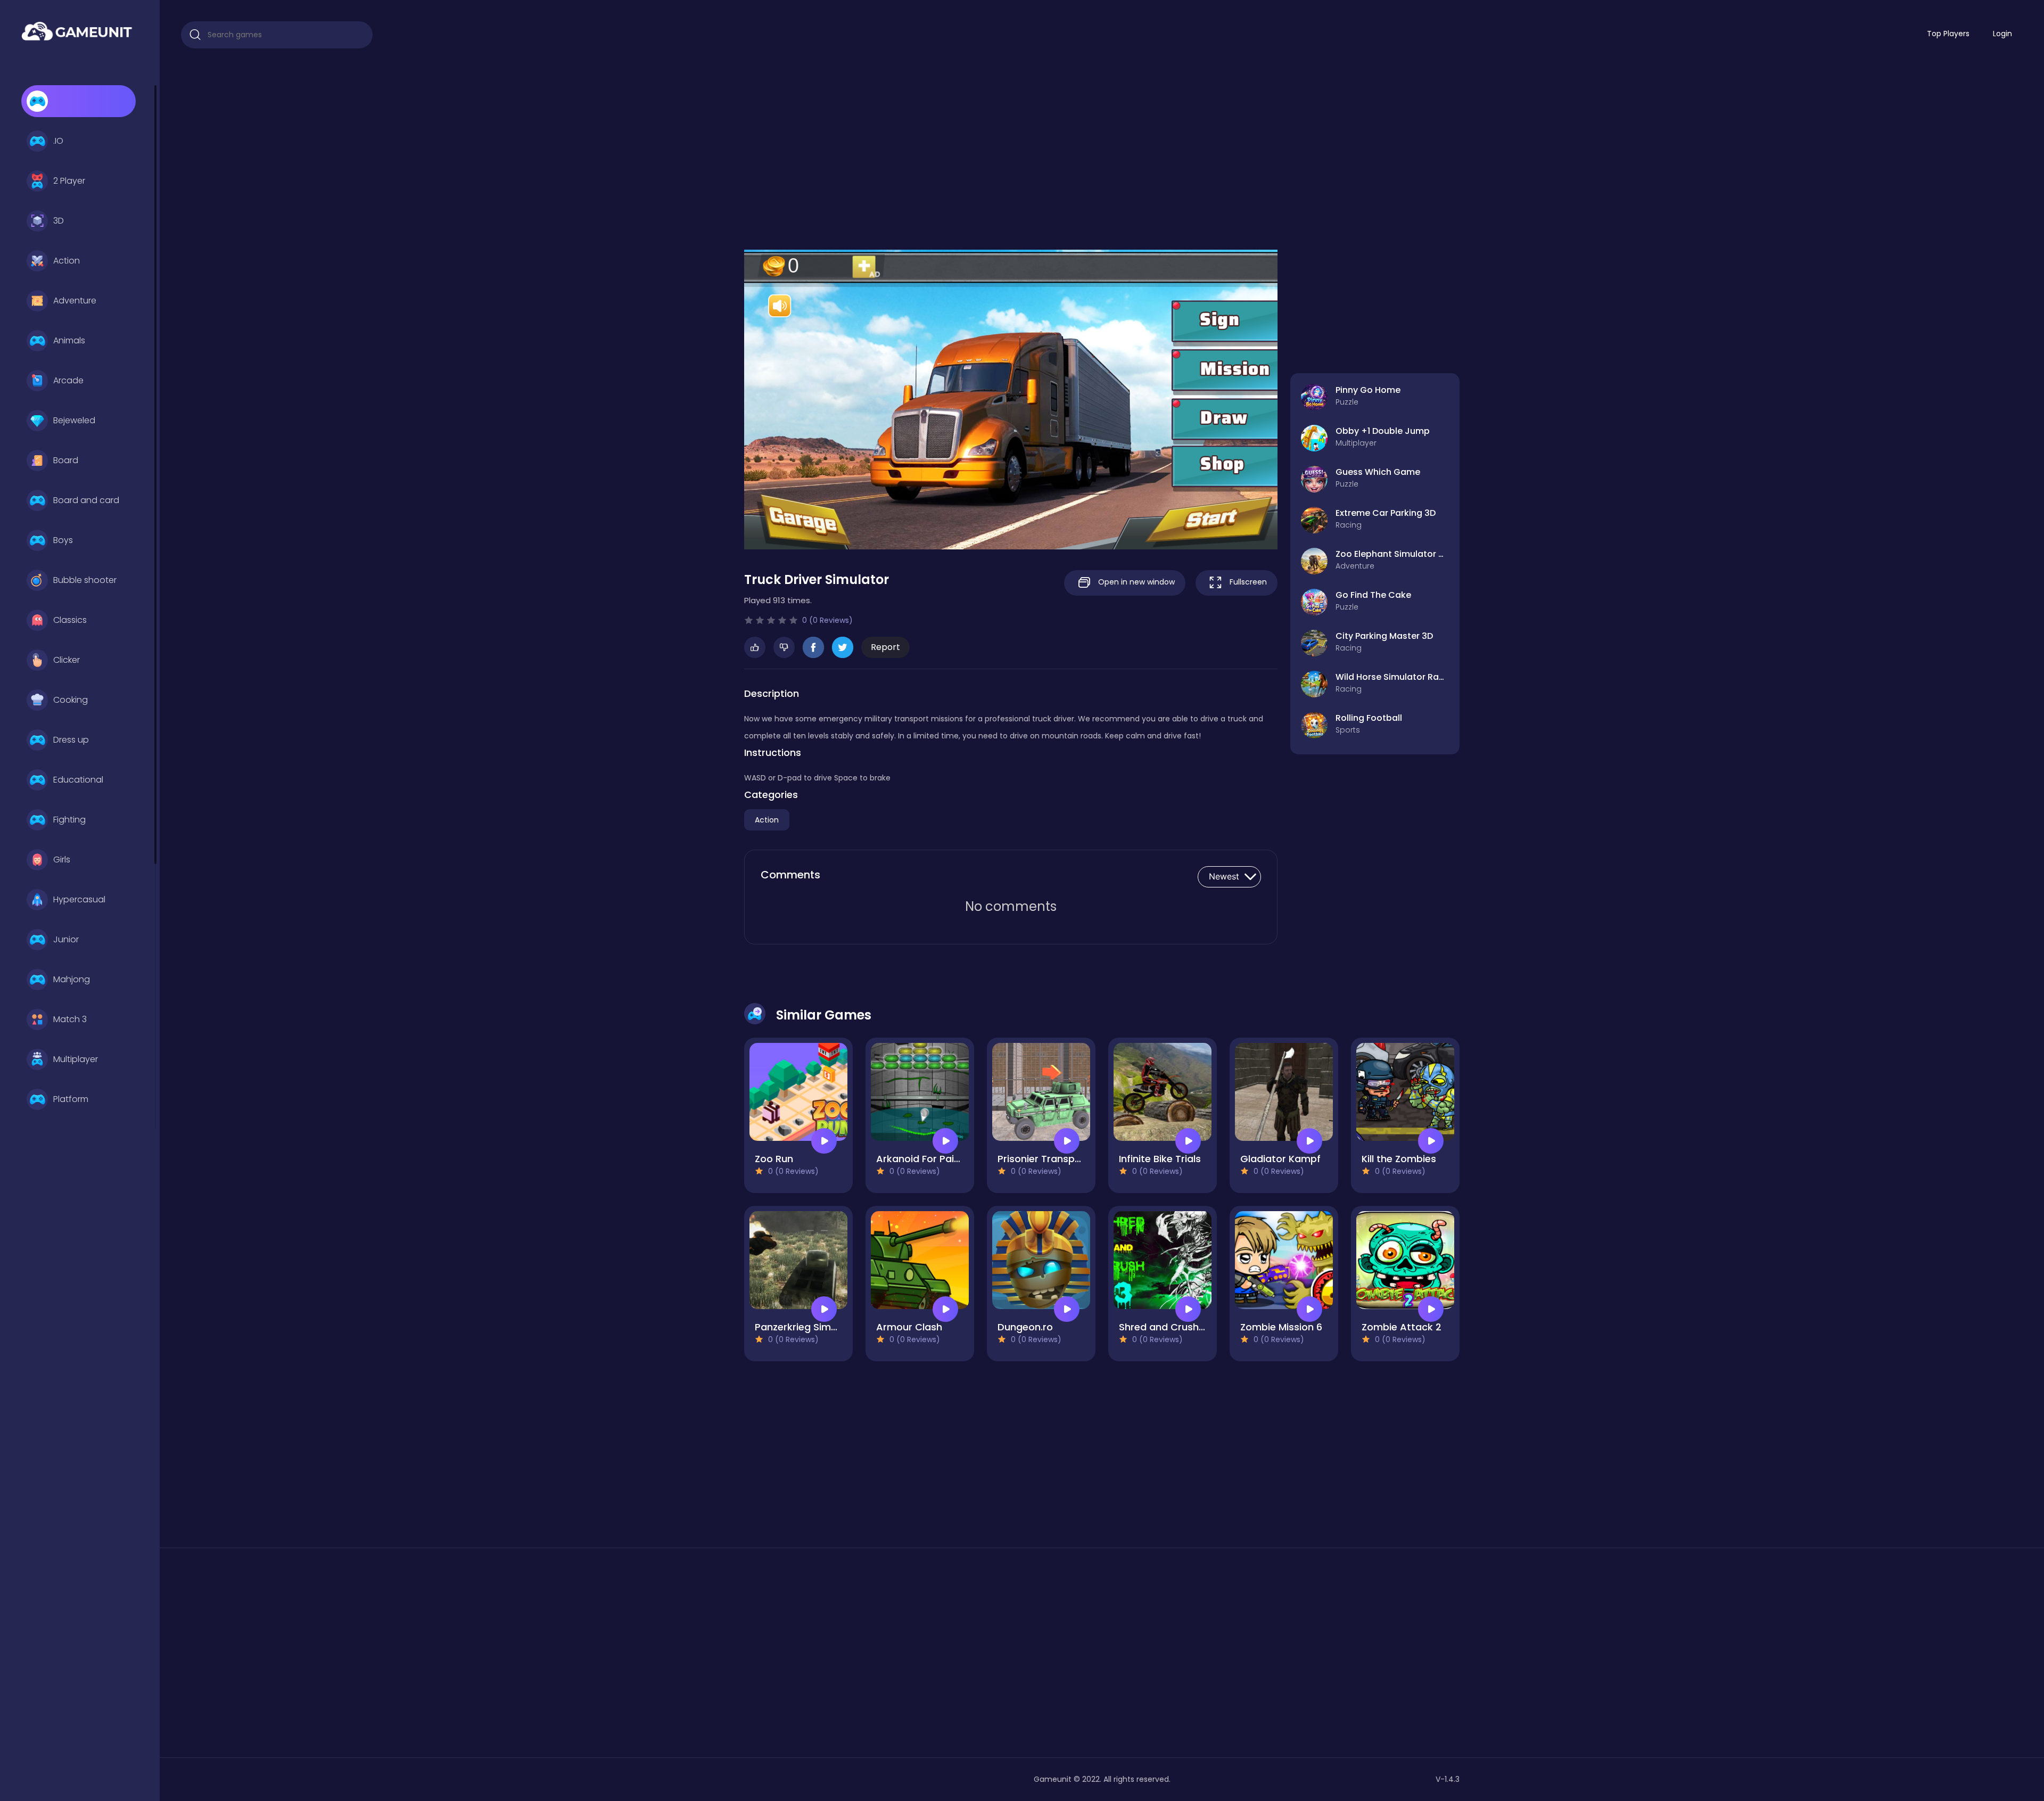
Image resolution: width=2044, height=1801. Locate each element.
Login (2002, 34)
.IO (58, 141)
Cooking (71, 700)
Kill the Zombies (1399, 1159)
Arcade (68, 380)
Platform (71, 1099)
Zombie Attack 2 (1402, 1327)
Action (67, 261)
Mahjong (72, 979)
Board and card (86, 500)
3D (59, 221)
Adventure (75, 301)
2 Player (69, 181)
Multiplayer (76, 1059)
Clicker (67, 660)
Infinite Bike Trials (1160, 1159)
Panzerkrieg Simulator (807, 1327)
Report (885, 647)
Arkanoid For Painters (928, 1159)
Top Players (1948, 34)
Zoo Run (774, 1159)
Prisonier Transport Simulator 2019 (1079, 1159)
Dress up (71, 740)
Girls (62, 860)
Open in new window (1135, 582)
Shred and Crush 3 (1163, 1327)
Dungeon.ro (1025, 1327)
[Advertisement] (1102, 144)
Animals (69, 340)
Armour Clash (909, 1327)
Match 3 (70, 1019)
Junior (66, 939)
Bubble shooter (85, 580)
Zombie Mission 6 (1281, 1327)
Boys (63, 540)
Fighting (69, 820)
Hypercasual (79, 899)
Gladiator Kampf (1280, 1159)
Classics (70, 620)
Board (66, 460)
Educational (78, 780)
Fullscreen (1247, 582)
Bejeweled (74, 420)
